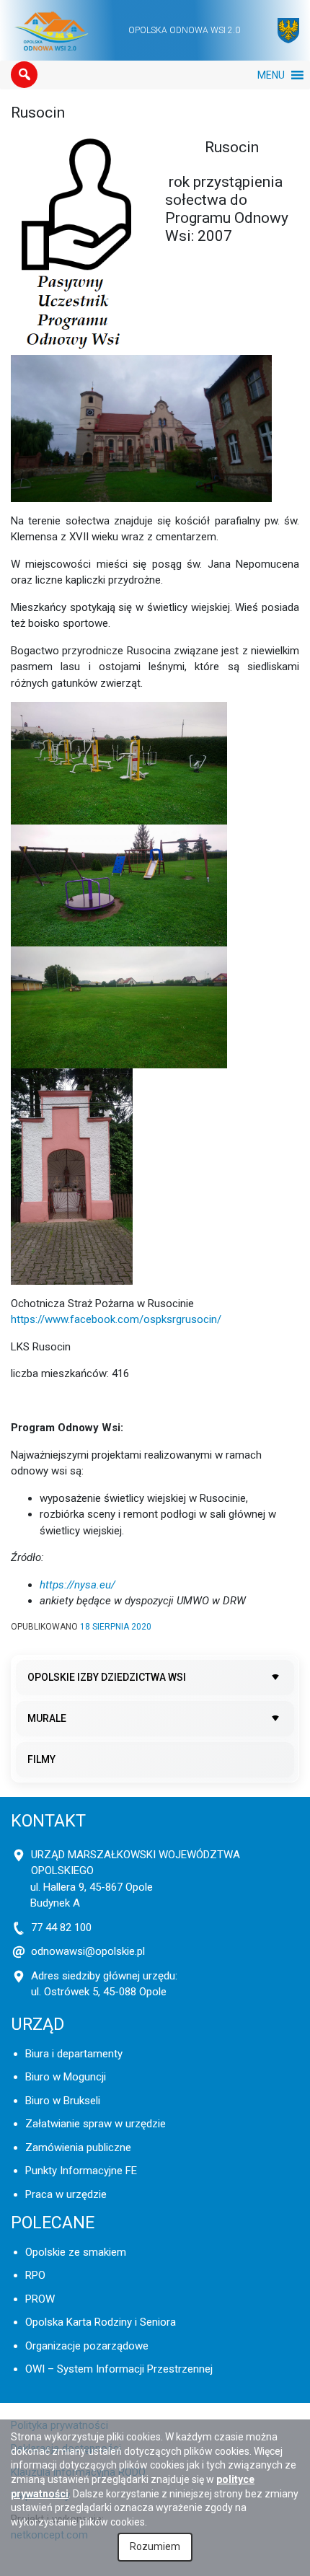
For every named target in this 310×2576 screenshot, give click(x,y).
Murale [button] (47, 1718)
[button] (24, 75)
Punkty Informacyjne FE (81, 2171)
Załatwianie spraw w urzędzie (96, 2124)
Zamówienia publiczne (78, 2148)
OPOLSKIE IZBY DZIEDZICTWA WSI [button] (107, 1677)
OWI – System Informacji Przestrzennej (119, 2369)
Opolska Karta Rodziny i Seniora (101, 2322)
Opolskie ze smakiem (76, 2252)
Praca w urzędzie (66, 2194)
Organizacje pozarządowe (87, 2346)
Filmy (41, 1759)
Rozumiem (155, 2546)
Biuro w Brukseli (63, 2101)
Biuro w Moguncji (66, 2077)
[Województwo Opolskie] (288, 31)
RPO (35, 2275)
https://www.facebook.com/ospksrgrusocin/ (116, 1319)
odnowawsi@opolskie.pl (88, 1951)
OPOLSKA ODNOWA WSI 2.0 (184, 30)
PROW (40, 2299)
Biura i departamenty (74, 2054)
